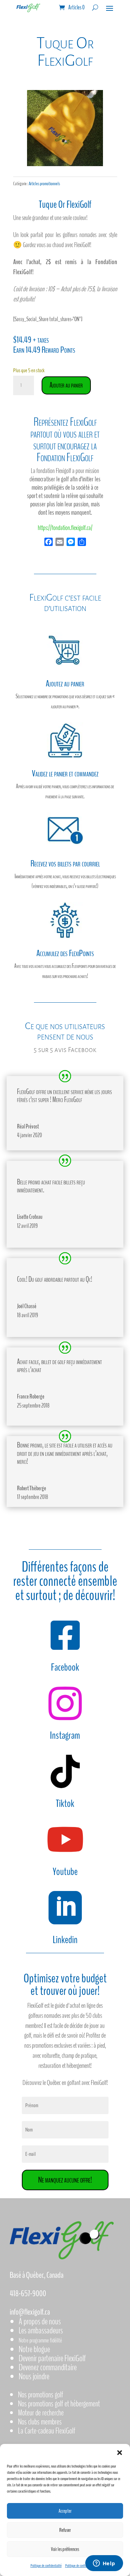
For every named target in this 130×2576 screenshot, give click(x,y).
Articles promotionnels (44, 184)
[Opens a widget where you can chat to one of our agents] (104, 2564)
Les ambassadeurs (41, 2330)
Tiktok (65, 1804)
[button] (120, 2453)
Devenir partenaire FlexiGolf (52, 2358)
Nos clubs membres (40, 2422)
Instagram (65, 1735)
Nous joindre (34, 2376)
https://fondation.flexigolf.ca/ (65, 528)
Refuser (65, 2530)
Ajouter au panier (66, 385)
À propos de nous (40, 2321)
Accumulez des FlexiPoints (65, 953)
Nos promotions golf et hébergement (59, 2404)
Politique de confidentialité (46, 2566)
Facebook (65, 1667)
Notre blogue (34, 2349)
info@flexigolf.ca (30, 2312)
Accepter (65, 2511)
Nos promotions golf (41, 2395)
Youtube (65, 1872)
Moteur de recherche (41, 2413)
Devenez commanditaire (48, 2367)
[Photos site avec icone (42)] (65, 164)
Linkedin (65, 1940)
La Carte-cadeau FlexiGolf (47, 2431)
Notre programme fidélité (40, 2340)
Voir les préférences (65, 2549)
